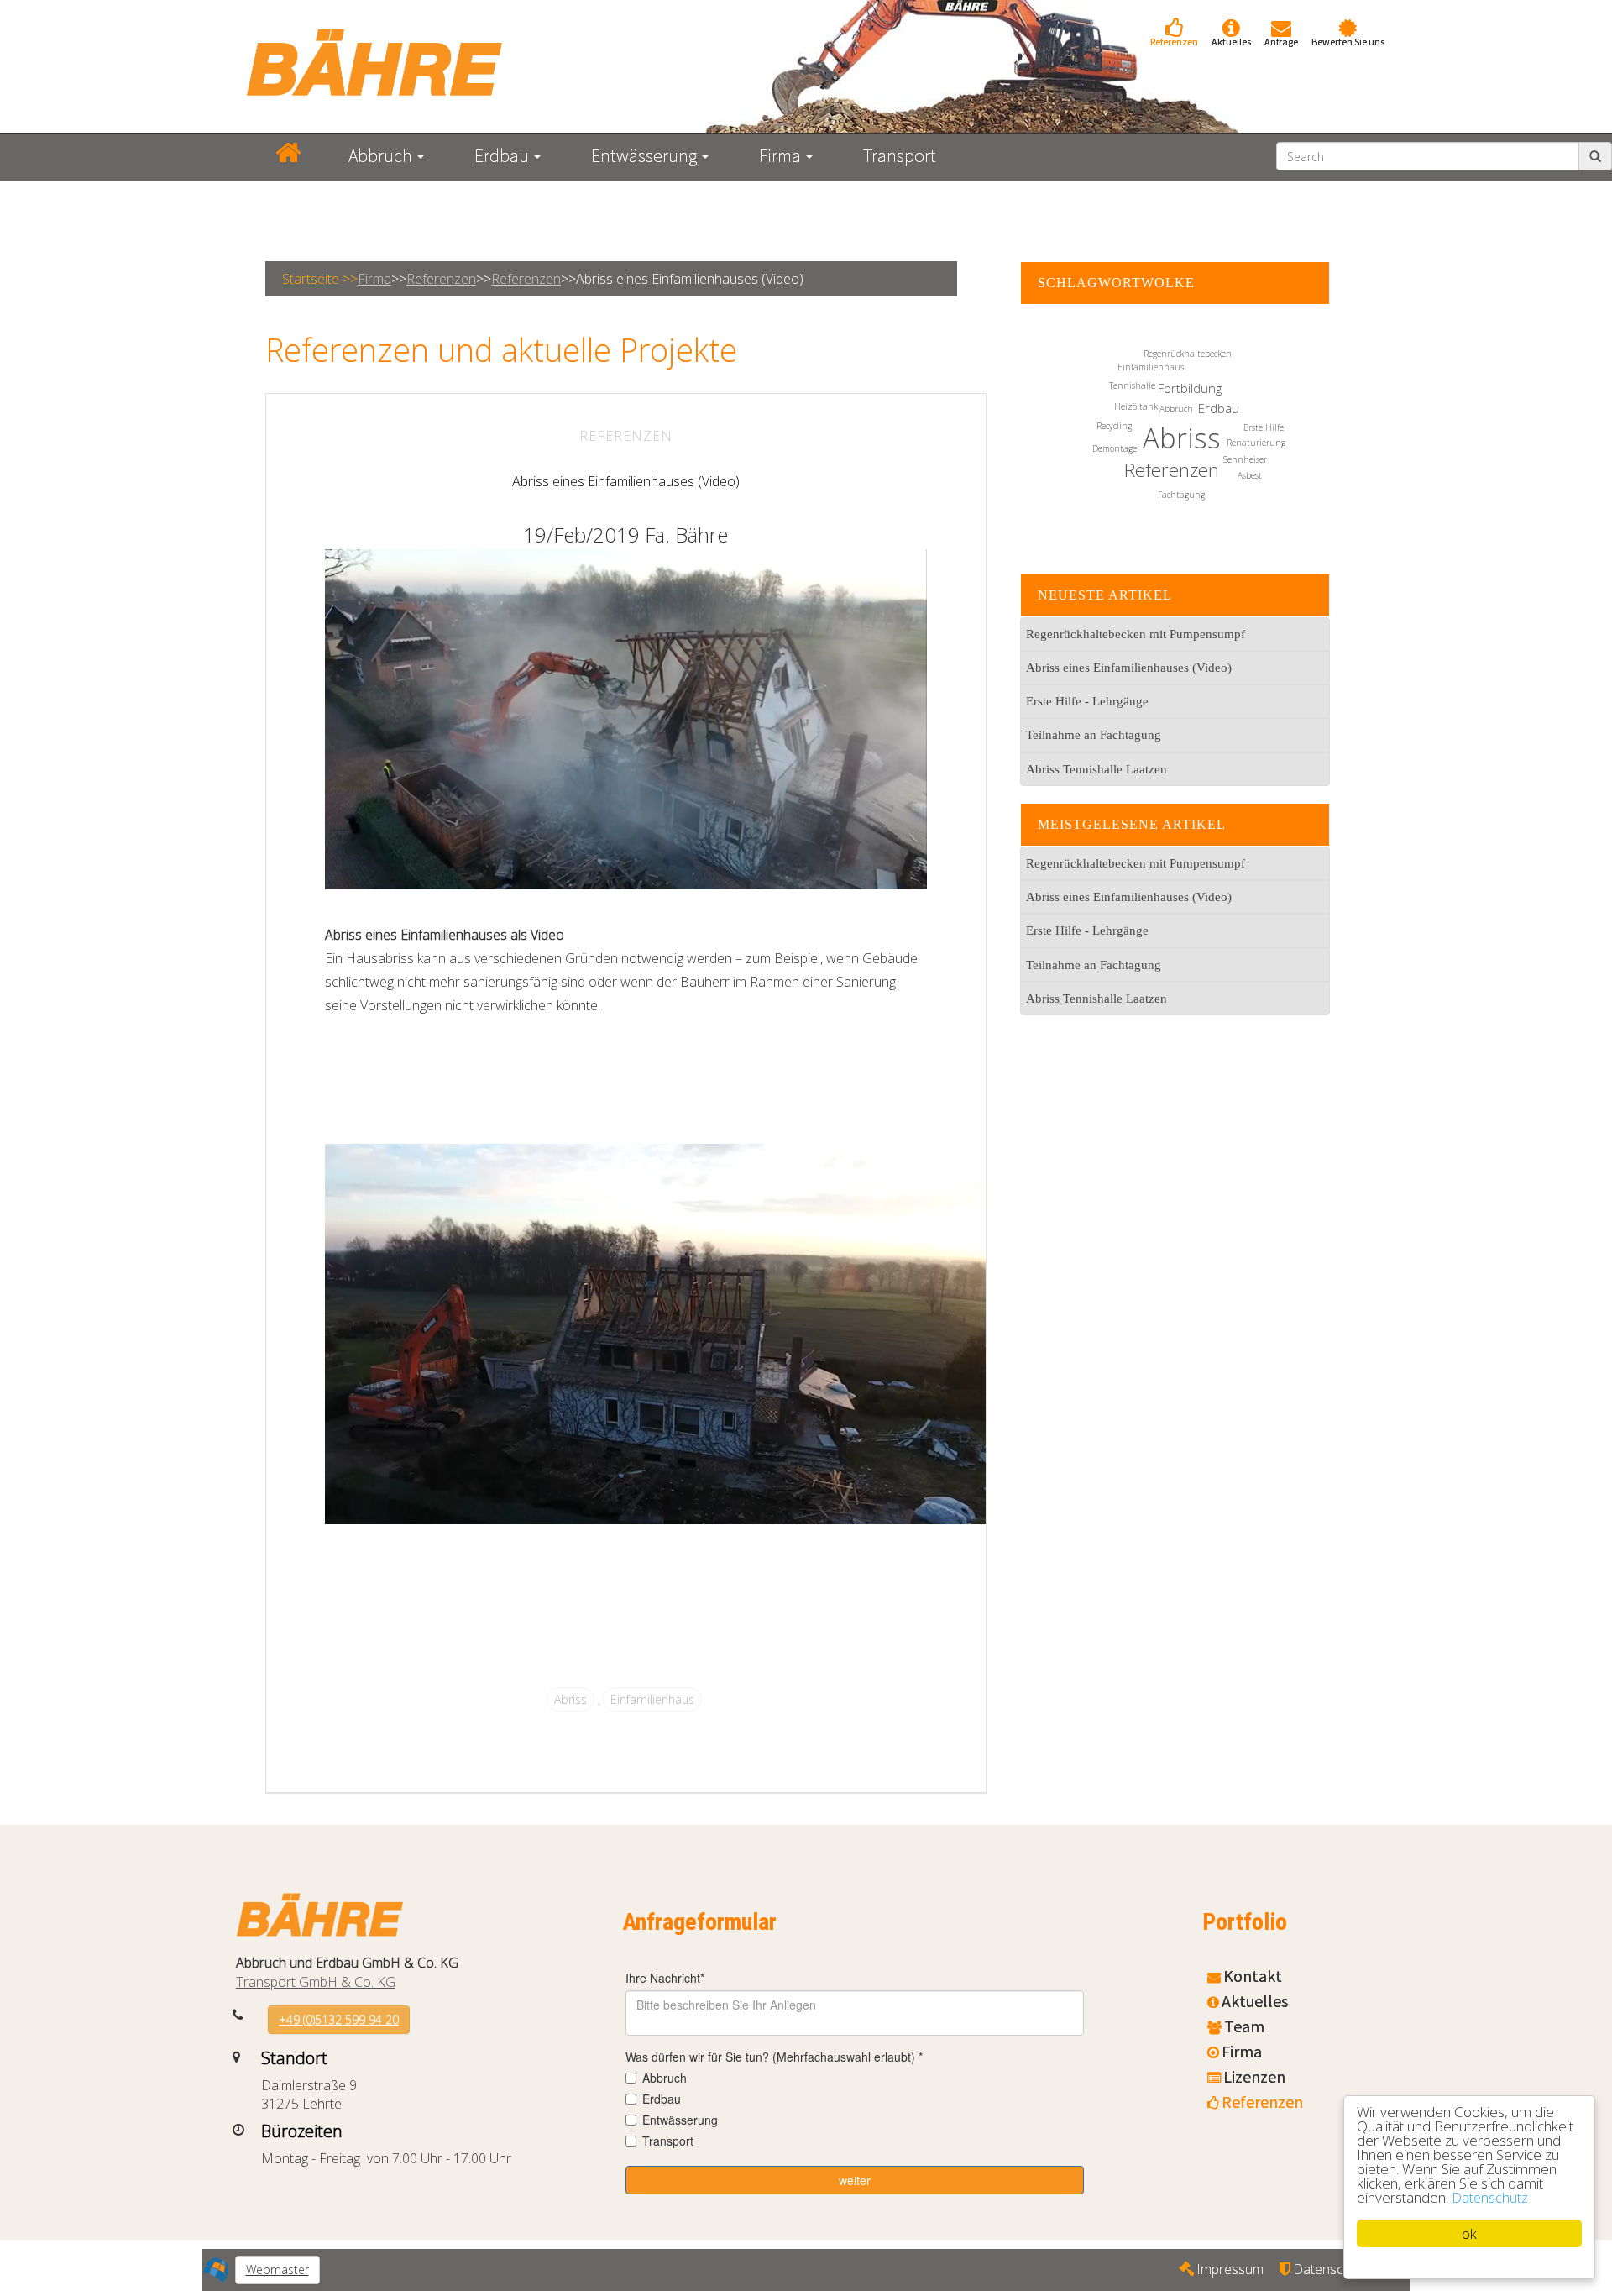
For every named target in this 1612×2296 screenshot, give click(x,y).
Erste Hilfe (1264, 427)
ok (1469, 2233)
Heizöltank (1136, 406)
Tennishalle (1132, 385)
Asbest (1250, 475)
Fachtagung (1181, 495)
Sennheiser (1245, 459)
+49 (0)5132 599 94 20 (339, 2019)
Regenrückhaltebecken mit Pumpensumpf (1136, 634)
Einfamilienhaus (652, 1699)
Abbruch (1176, 409)
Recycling (1114, 426)
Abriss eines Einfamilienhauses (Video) (626, 481)
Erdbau (1219, 408)
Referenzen (441, 279)
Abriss (570, 1699)
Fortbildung (1190, 388)
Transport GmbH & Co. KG (316, 1982)
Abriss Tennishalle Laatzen (1096, 769)
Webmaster (277, 2270)
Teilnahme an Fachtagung (1094, 735)
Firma (374, 279)
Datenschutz (1490, 2198)
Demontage (1115, 448)
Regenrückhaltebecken (1188, 354)
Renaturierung (1256, 443)
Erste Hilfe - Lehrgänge (1087, 701)
